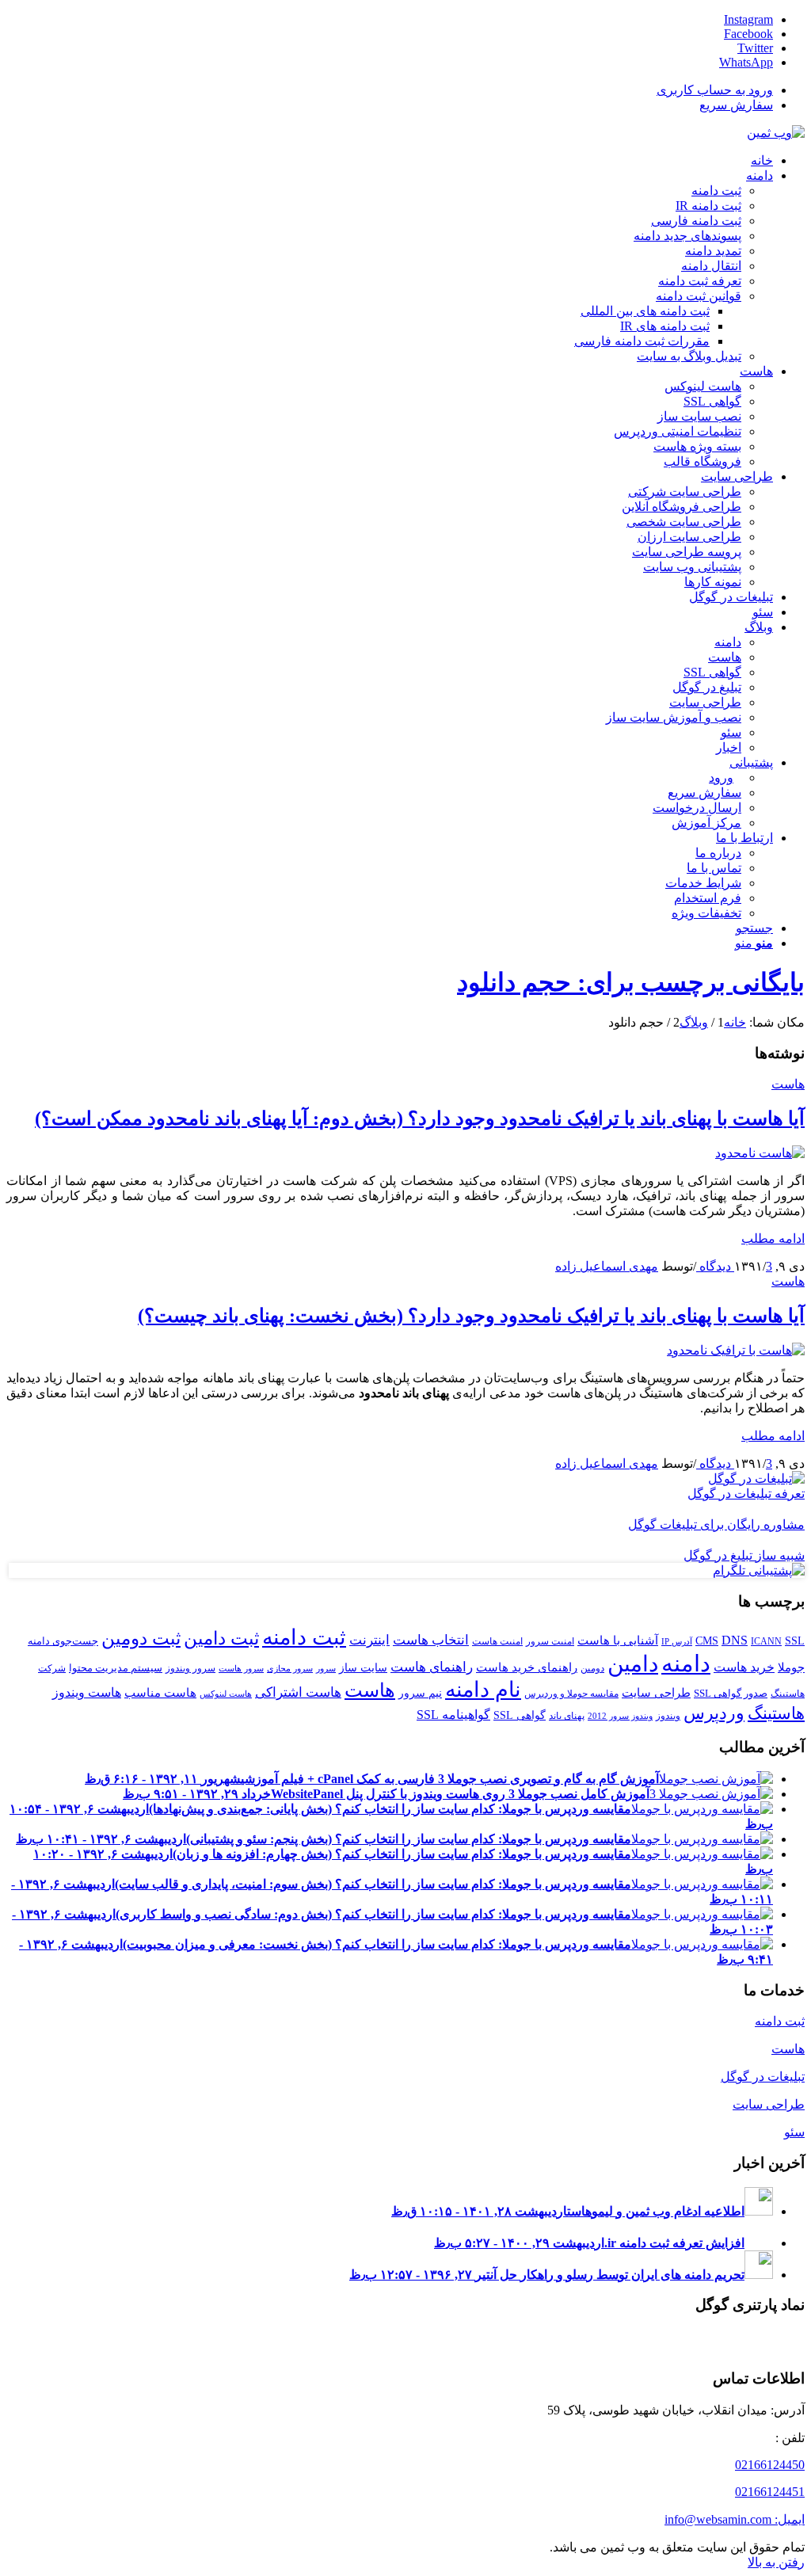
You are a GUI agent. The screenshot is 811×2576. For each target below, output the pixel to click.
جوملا (791, 1667)
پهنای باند (567, 1716)
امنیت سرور (550, 1641)
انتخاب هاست (431, 1640)
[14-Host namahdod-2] (736, 1350)
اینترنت (369, 1640)
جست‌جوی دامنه (63, 1641)
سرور (326, 1669)
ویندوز (668, 1716)
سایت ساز (363, 1667)
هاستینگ (776, 1713)
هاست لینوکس (226, 1694)
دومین (592, 1668)
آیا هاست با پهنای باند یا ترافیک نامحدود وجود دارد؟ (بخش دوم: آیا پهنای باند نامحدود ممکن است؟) (420, 1118)
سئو (794, 2132)
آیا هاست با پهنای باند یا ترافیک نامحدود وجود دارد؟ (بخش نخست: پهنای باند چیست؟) (471, 1316)
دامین (633, 1664)
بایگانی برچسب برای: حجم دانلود (631, 982)
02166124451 (770, 2492)
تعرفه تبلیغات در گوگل (746, 1494)
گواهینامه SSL (453, 1715)
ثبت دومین (141, 1638)
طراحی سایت (656, 1692)
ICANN (766, 1641)
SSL (795, 1640)
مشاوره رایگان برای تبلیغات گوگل (716, 1524)
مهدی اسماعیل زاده (607, 1266)
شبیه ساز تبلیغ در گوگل (744, 1555)
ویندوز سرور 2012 (620, 1716)
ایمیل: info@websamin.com (735, 2519)
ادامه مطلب (773, 1238)
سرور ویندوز (190, 1668)
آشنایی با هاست (618, 1640)
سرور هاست (241, 1669)
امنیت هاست (497, 1641)
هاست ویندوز (87, 1692)
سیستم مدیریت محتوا (116, 1668)
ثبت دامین (221, 1638)
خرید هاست (744, 1667)
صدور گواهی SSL (731, 1693)
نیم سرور (420, 1693)
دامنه (686, 1663)
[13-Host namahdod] (760, 1153)
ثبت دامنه (304, 1637)
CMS (707, 1640)
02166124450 (770, 2465)
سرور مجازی (290, 1669)
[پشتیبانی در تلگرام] (759, 1570)
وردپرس (714, 1713)
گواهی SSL (520, 1715)
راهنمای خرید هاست (527, 1667)
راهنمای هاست (432, 1667)
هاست (788, 1084)
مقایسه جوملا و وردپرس (571, 1694)
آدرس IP (677, 1642)
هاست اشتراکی (298, 1692)
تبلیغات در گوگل (763, 2077)
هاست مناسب (160, 1692)
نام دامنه (483, 1690)
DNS (735, 1640)
